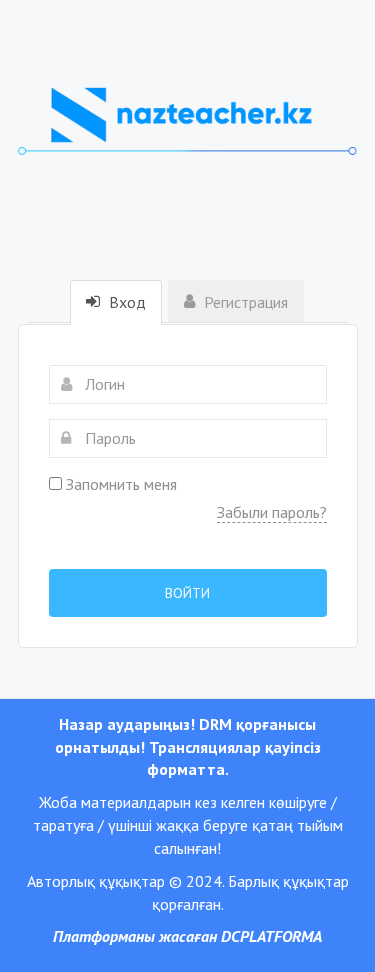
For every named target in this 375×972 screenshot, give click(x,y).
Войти (187, 593)
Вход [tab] (125, 302)
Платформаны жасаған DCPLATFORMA (187, 936)
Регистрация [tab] (244, 302)
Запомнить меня (119, 484)
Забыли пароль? (272, 512)
